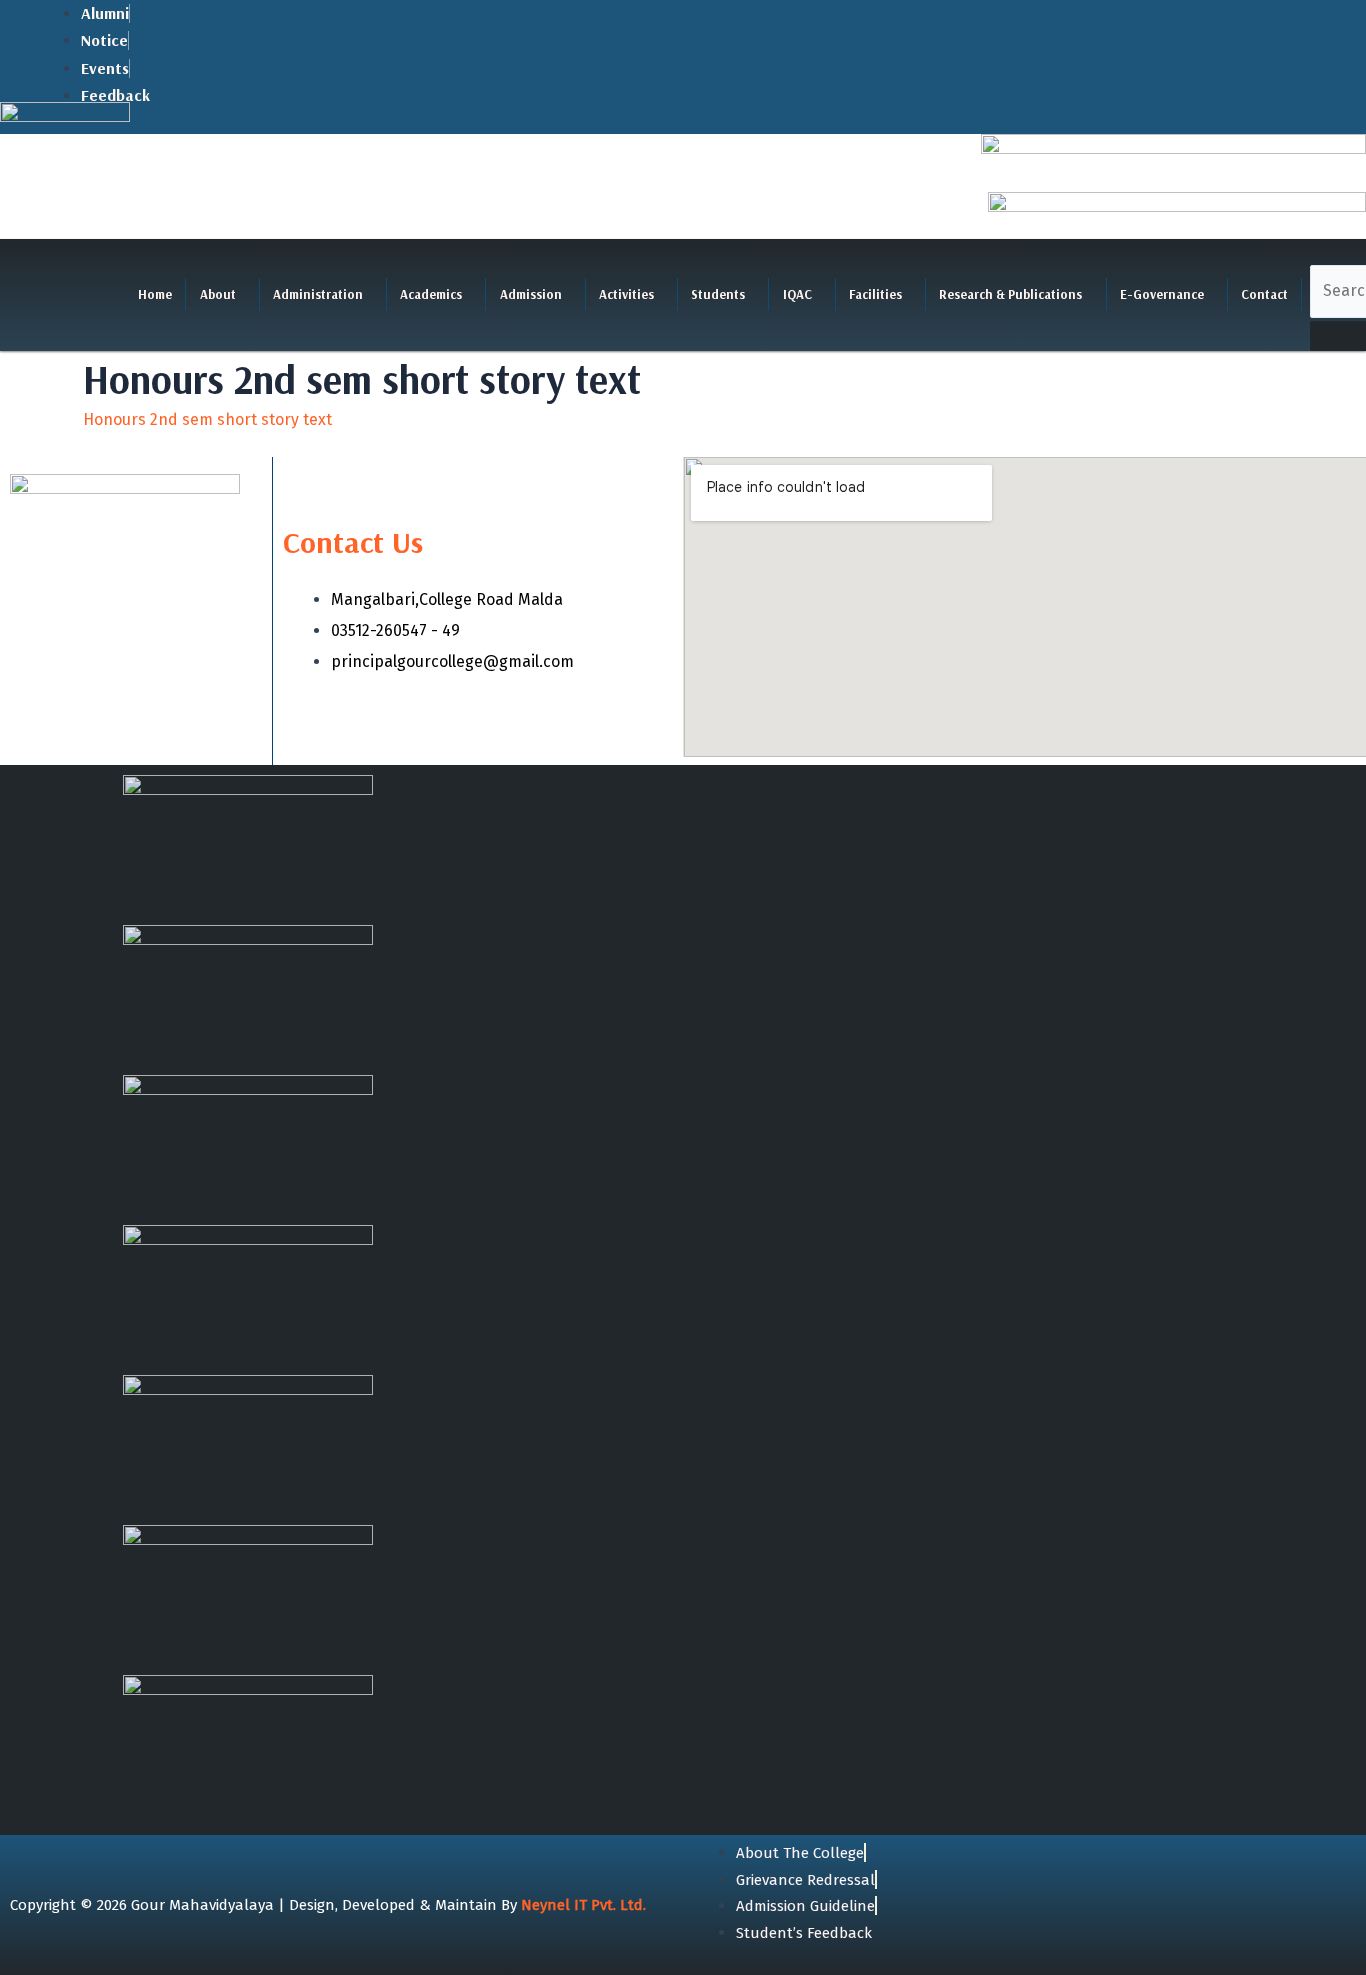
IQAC (797, 294)
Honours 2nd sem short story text (207, 419)
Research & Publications (1010, 294)
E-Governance (1162, 294)
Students (718, 294)
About (218, 294)
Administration (318, 294)
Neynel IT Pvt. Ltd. (583, 1905)
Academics (431, 294)
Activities (626, 294)
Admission (531, 294)
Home (155, 294)
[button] (222, 294)
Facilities (875, 294)
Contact (1264, 294)
